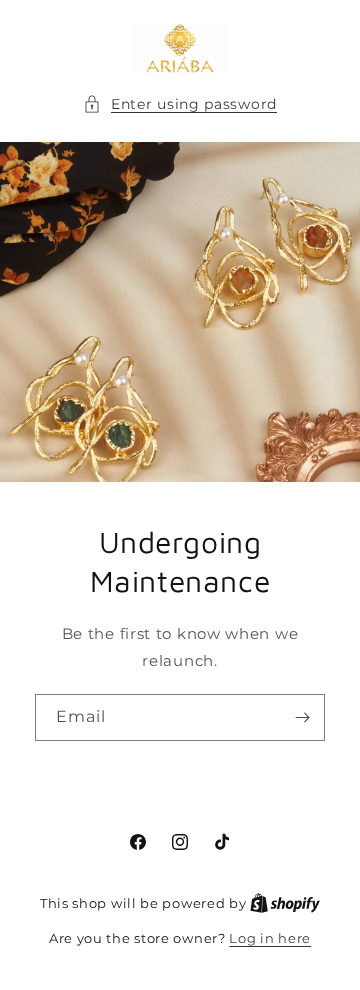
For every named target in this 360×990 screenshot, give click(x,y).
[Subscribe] (302, 717)
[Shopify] (285, 903)
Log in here (270, 938)
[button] (180, 104)
